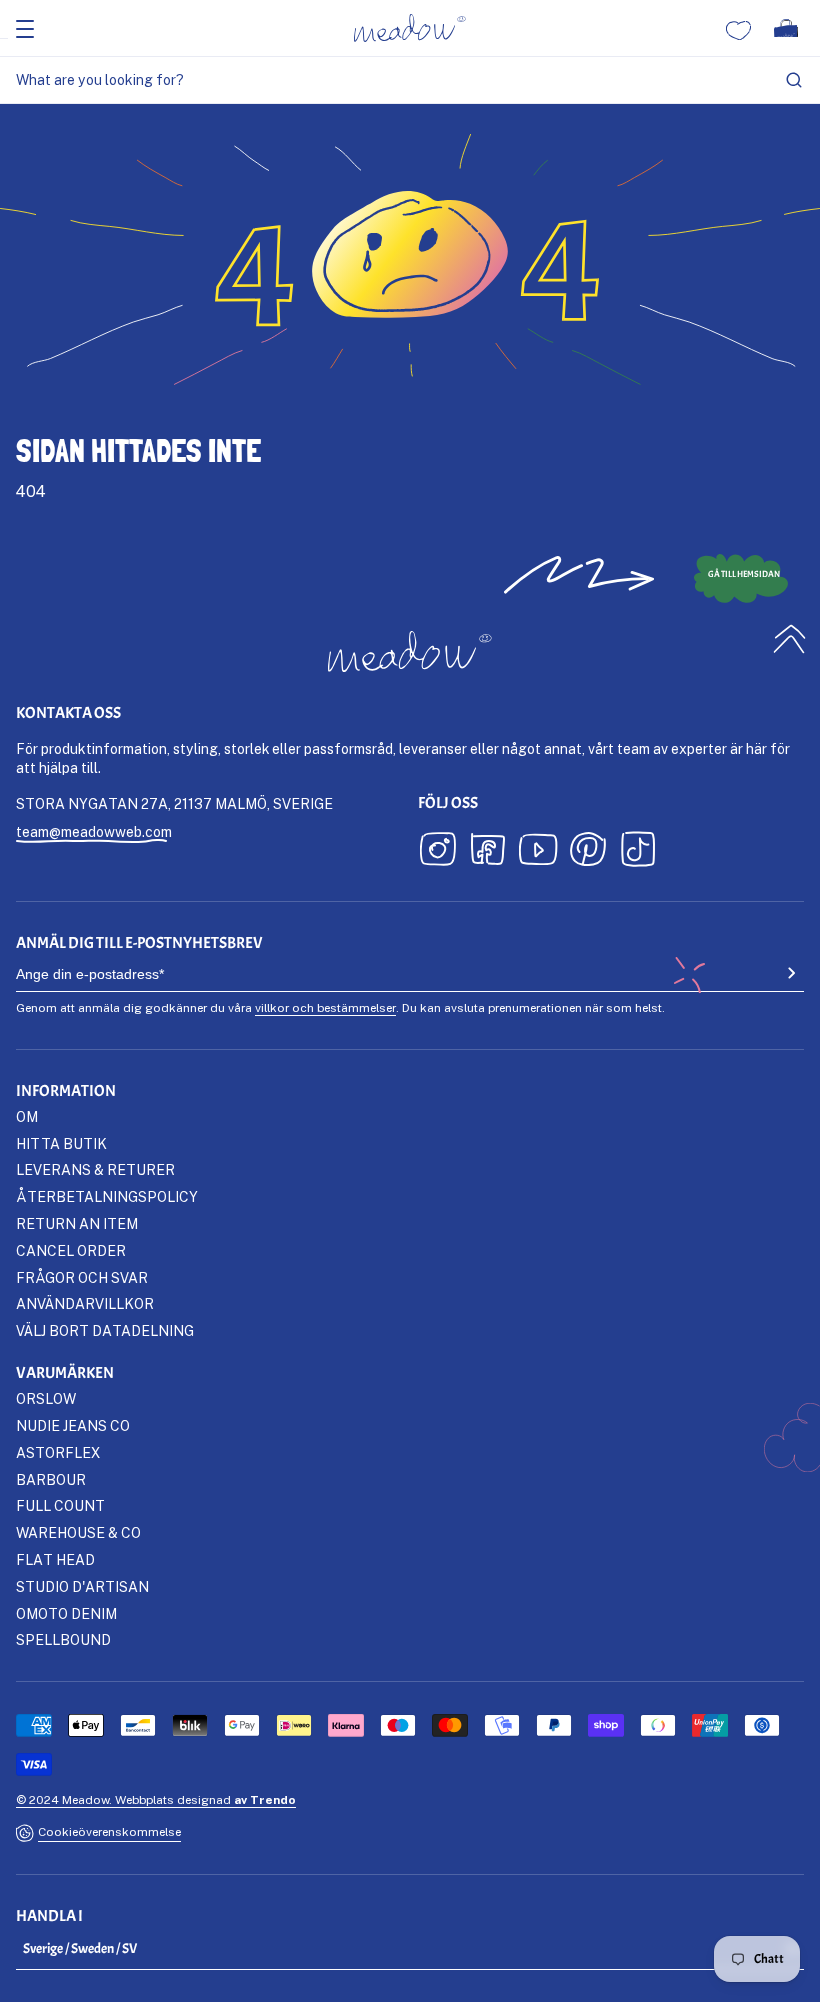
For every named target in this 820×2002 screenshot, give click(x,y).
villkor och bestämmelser (325, 1007)
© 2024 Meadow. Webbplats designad (156, 1799)
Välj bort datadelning (105, 1330)
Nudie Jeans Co (73, 1425)
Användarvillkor (85, 1303)
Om (27, 1116)
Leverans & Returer (95, 1169)
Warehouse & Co (78, 1532)
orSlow (46, 1398)
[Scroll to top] (790, 638)
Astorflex (58, 1452)
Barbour (51, 1479)
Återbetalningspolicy (107, 1196)
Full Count (60, 1505)
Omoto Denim (66, 1613)
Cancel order (71, 1250)
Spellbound (63, 1639)
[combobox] (410, 80)
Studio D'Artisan (82, 1586)
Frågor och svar (82, 1277)
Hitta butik (61, 1143)
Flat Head (55, 1559)
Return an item (77, 1223)
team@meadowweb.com (94, 831)
